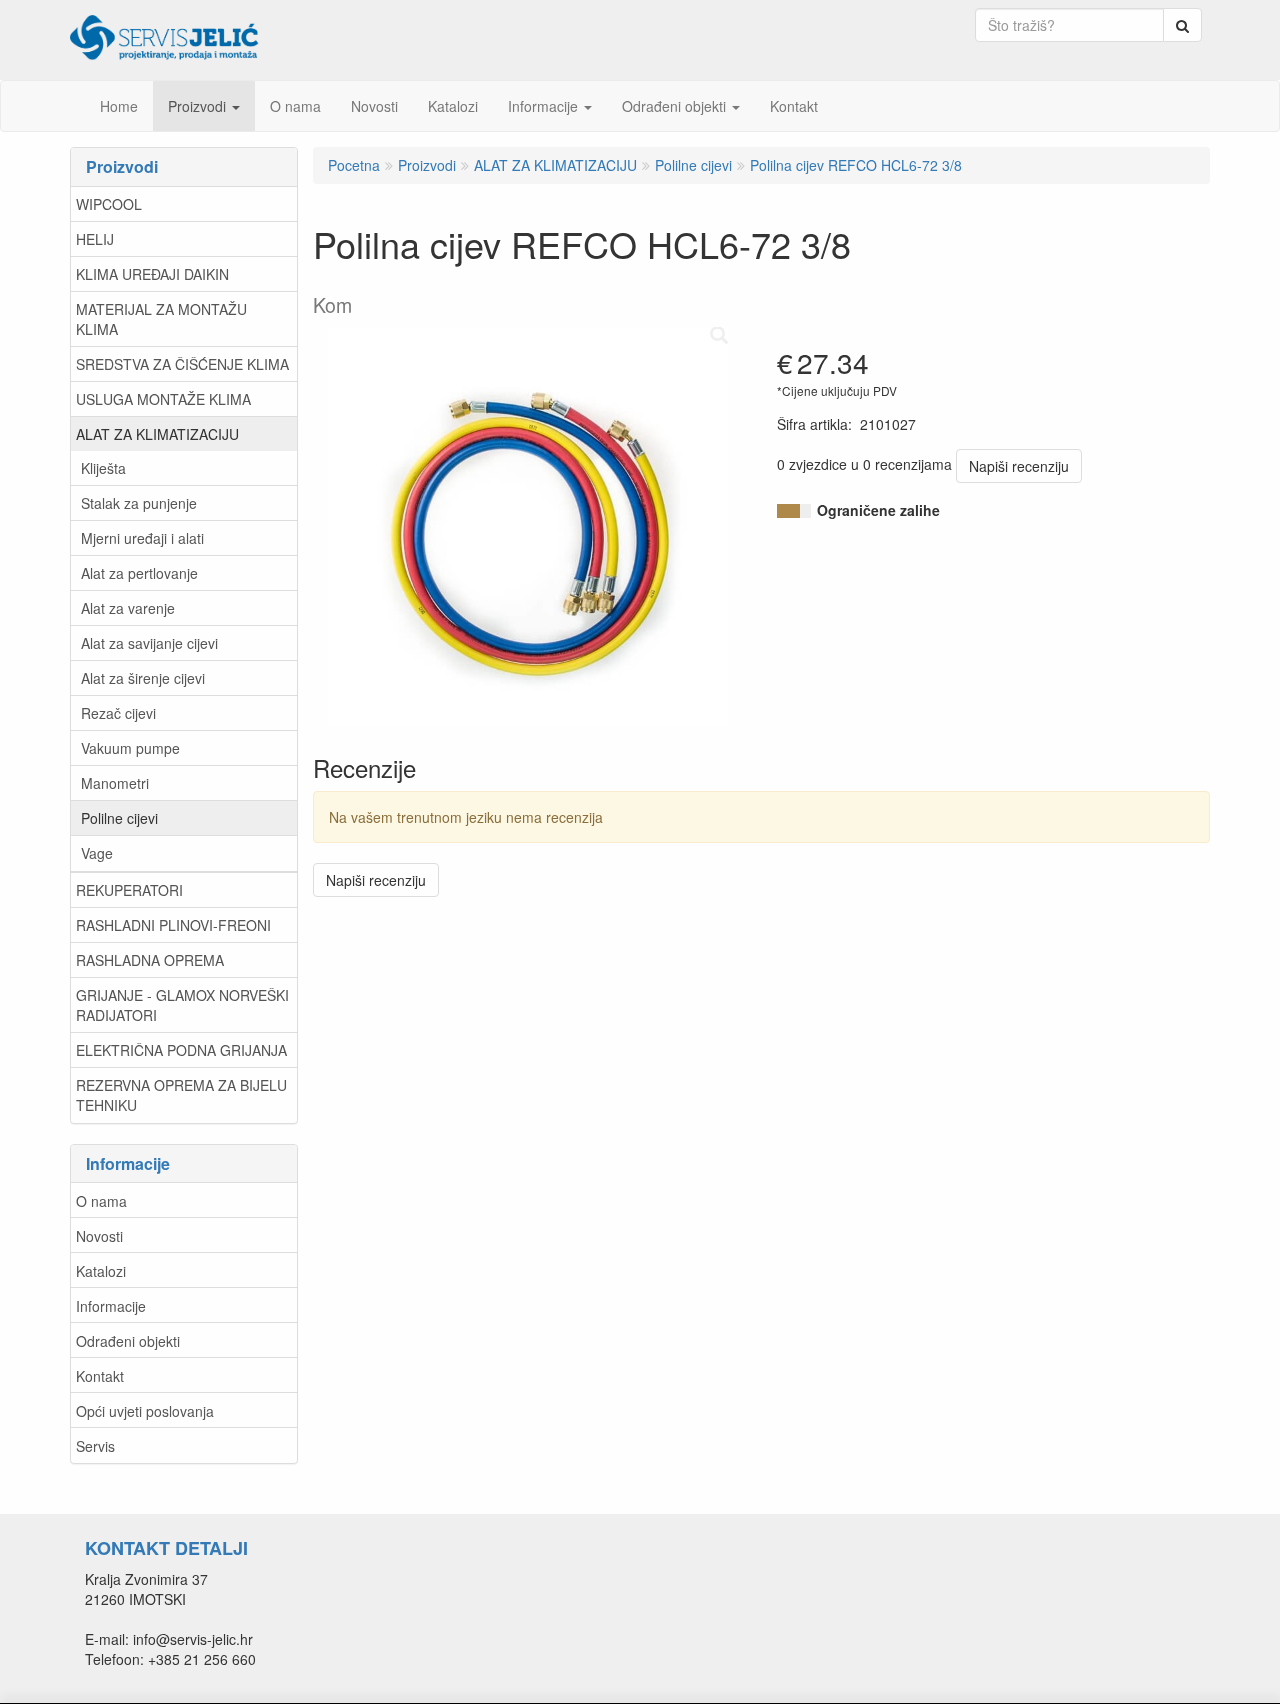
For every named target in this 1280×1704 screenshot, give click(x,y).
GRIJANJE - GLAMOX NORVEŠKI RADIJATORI (182, 1005)
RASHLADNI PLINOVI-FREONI (173, 925)
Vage (97, 853)
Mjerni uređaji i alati (142, 538)
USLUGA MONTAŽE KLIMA (163, 399)
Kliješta (103, 468)
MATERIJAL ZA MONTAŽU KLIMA (161, 319)
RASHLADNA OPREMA (150, 960)
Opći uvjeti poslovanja (145, 1411)
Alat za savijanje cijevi (149, 643)
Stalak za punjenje (139, 503)
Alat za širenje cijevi (143, 678)
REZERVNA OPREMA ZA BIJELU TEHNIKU (181, 1095)
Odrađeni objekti (128, 1341)
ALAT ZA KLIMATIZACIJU (157, 434)
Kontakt (100, 1376)
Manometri (115, 783)
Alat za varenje (128, 608)
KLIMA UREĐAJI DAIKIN (152, 274)
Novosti (99, 1236)
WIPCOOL (109, 204)
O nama (101, 1201)
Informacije (111, 1306)
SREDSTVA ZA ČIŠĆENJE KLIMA (182, 364)
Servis (95, 1446)
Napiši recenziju (1019, 466)
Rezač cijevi (118, 713)
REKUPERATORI (129, 890)
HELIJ (95, 239)
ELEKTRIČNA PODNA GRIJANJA (181, 1050)
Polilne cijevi (119, 818)
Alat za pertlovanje (139, 573)
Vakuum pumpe (130, 748)
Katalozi (101, 1271)
